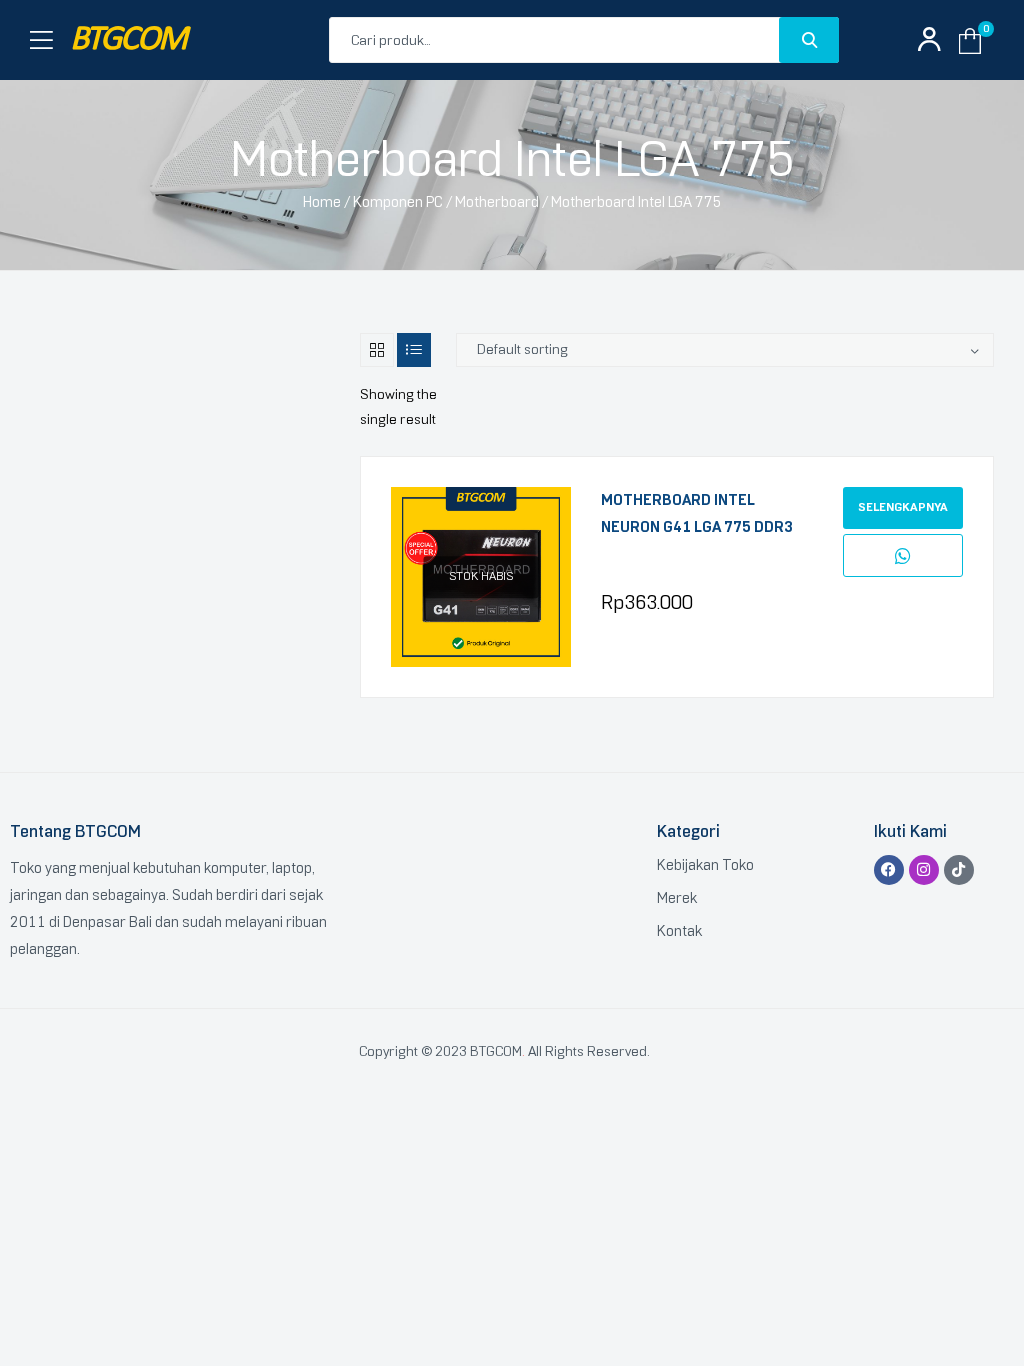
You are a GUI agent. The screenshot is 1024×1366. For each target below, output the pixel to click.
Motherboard (497, 202)
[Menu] (41, 40)
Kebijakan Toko (705, 865)
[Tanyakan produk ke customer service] (903, 556)
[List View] (414, 350)
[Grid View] (377, 350)
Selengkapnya (903, 507)
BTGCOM (128, 40)
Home (322, 202)
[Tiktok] (959, 870)
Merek (677, 898)
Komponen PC (398, 202)
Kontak (679, 931)
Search (809, 40)
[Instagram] (924, 870)
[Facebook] (889, 870)
